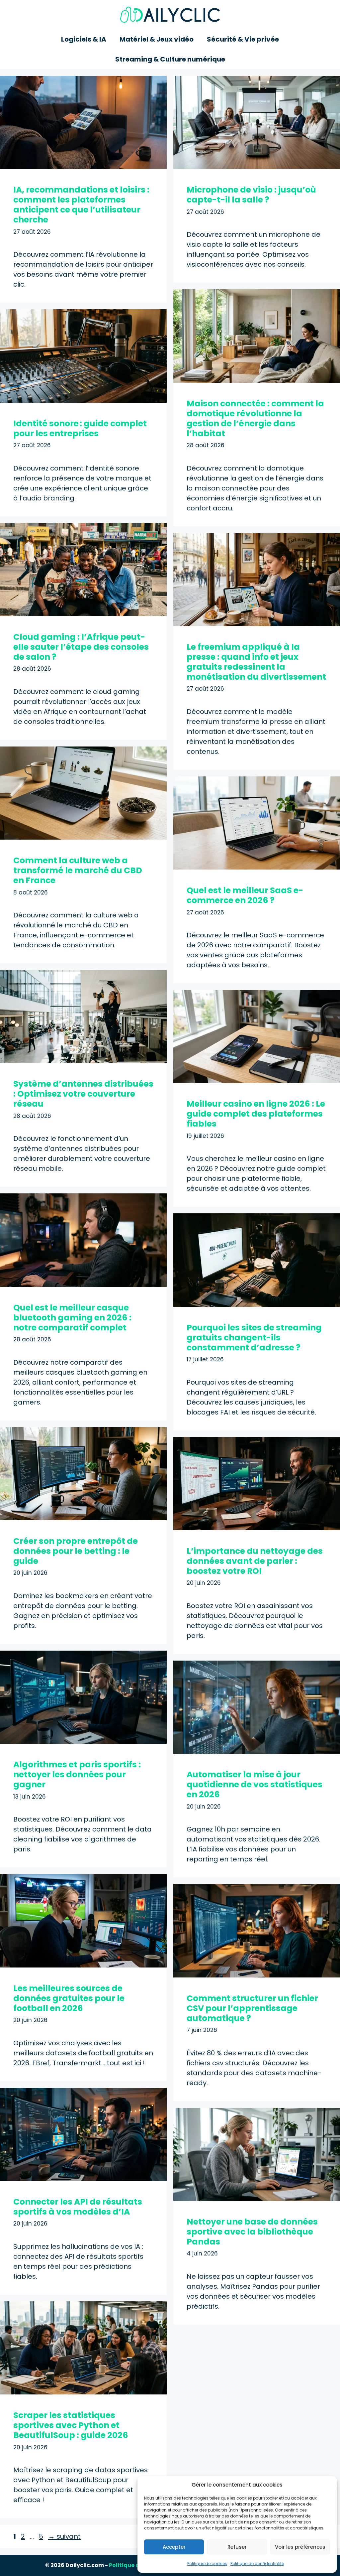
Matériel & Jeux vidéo (157, 39)
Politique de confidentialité (257, 2564)
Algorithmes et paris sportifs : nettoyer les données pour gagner (77, 1774)
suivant (64, 2536)
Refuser (237, 2547)
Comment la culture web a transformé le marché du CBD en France (78, 870)
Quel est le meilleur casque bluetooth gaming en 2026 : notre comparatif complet (72, 1318)
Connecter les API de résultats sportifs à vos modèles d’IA (78, 2207)
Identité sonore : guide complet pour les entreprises (80, 428)
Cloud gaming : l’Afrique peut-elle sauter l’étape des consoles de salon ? (81, 647)
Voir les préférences (300, 2547)
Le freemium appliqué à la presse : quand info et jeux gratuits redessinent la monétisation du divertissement (256, 662)
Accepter (174, 2547)
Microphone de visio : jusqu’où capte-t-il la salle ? (251, 195)
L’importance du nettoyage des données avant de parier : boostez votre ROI (255, 1561)
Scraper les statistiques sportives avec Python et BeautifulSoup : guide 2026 (71, 2425)
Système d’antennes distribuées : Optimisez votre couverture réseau (83, 1094)
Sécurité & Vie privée (243, 39)
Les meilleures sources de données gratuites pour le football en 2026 (69, 1998)
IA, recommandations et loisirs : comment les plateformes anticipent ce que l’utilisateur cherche (81, 205)
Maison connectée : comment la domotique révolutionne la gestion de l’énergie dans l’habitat (255, 418)
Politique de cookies (207, 2564)
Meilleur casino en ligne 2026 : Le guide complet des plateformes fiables (256, 1114)
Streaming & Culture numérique (170, 59)
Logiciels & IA (84, 39)
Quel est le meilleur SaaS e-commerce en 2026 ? (245, 895)
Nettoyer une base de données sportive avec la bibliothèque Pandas (252, 2232)
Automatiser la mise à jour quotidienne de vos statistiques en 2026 (255, 1784)
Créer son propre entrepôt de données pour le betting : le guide (76, 1551)
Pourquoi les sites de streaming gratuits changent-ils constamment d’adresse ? (254, 1338)
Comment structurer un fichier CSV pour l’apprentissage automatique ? (252, 2008)
